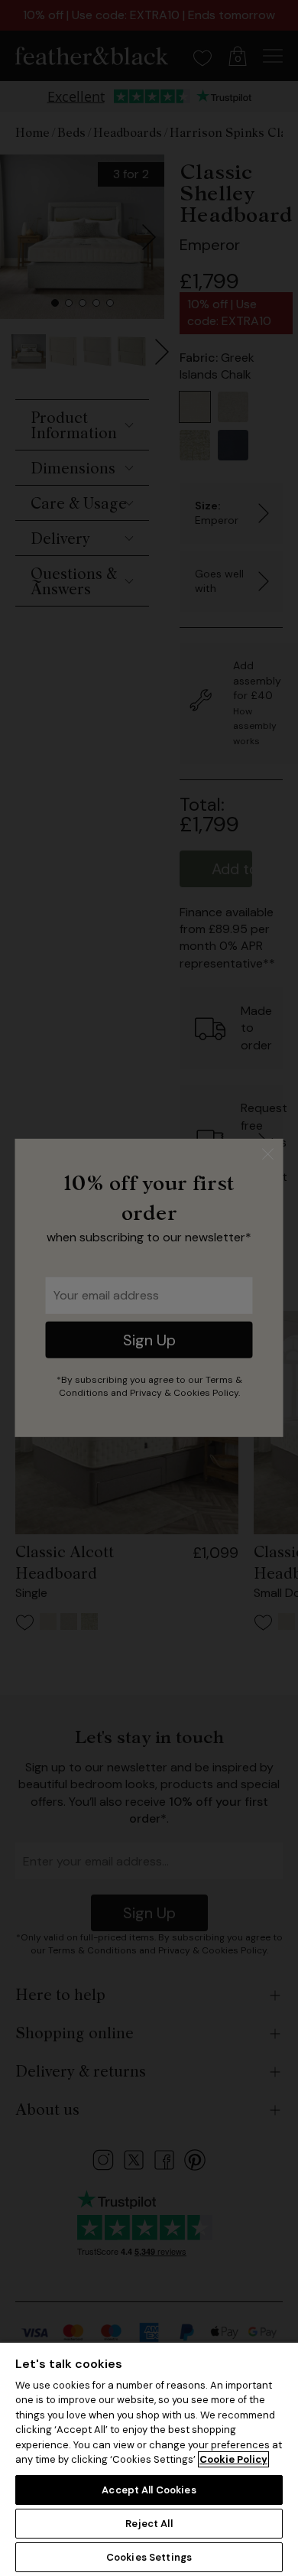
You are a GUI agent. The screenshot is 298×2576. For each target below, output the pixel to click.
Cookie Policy (233, 2459)
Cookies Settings (149, 2557)
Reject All (149, 2524)
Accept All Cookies (149, 2490)
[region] (149, 2459)
